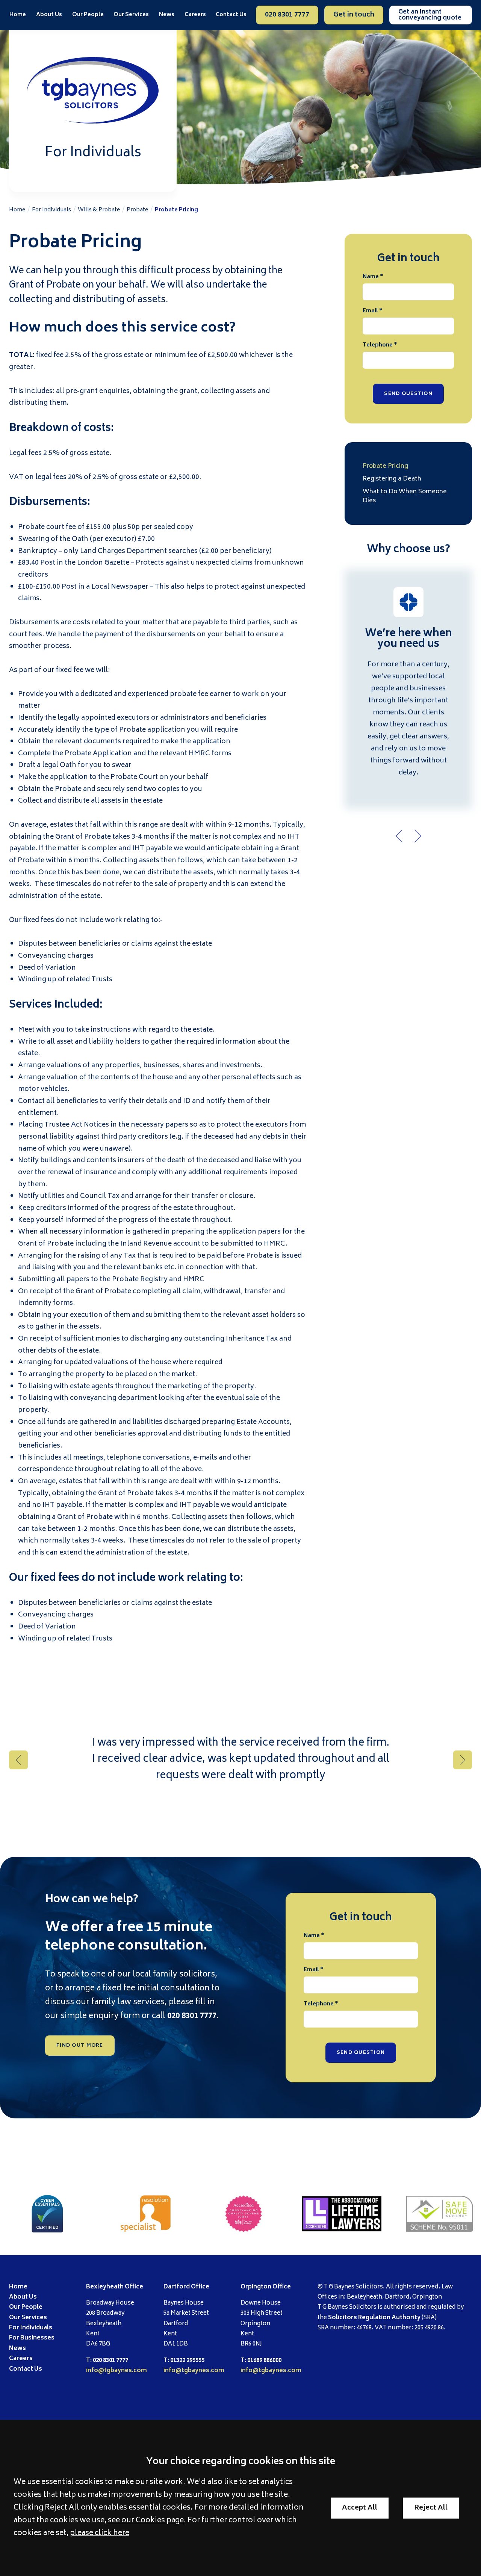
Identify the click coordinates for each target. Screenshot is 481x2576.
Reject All (431, 2508)
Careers (195, 15)
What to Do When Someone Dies (405, 496)
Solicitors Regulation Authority (374, 2318)
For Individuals (51, 210)
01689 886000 (264, 2361)
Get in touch (354, 15)
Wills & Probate (99, 210)
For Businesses (32, 2338)
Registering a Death (392, 479)
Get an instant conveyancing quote (430, 15)
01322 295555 (187, 2361)
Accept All (360, 2508)
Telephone (378, 345)
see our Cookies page (146, 2521)
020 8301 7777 (287, 15)
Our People (88, 15)
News (167, 15)
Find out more (80, 2046)
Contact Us (231, 15)
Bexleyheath (105, 2287)
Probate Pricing (176, 210)
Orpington (256, 2287)
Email (370, 311)
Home (18, 15)
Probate (137, 210)
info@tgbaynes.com (116, 2371)
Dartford (177, 2287)
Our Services (28, 2318)
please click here (100, 2534)
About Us (49, 15)
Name (371, 277)
